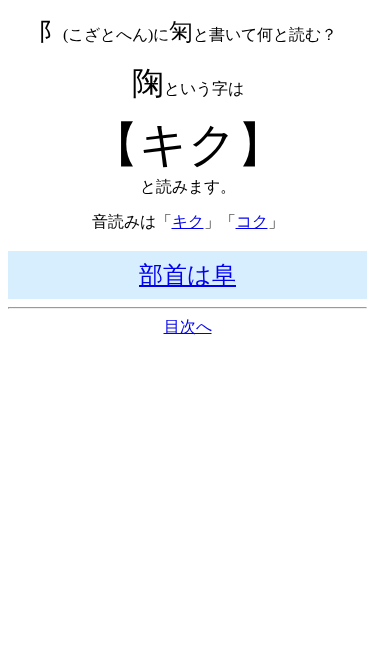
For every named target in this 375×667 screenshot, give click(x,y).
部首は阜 (187, 275)
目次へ (188, 326)
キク (188, 221)
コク (252, 221)
